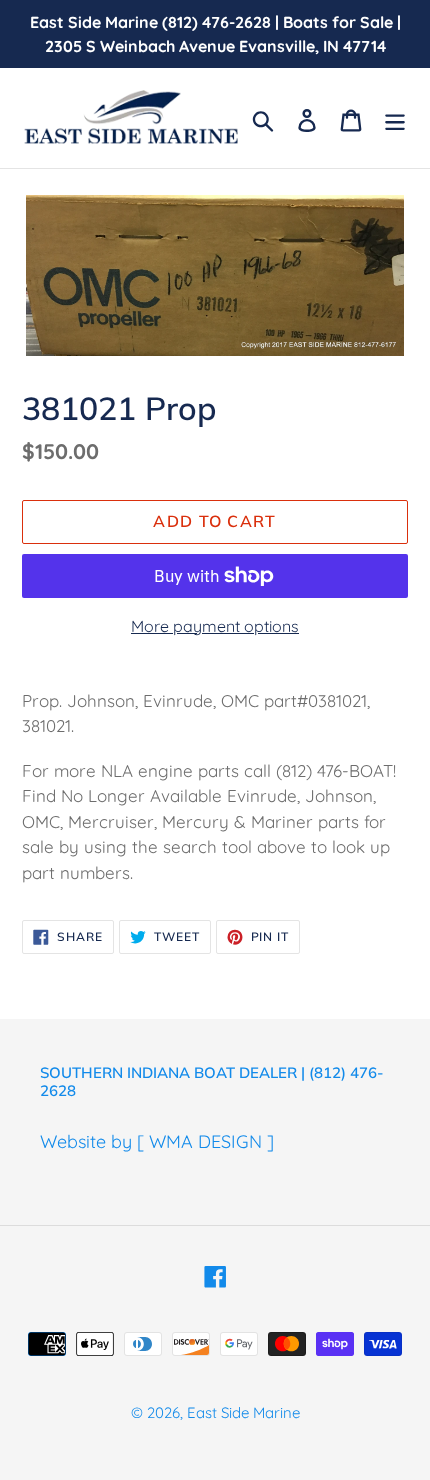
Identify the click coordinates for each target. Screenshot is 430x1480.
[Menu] (395, 118)
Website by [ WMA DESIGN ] (157, 1141)
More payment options (215, 626)
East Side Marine (243, 1412)
